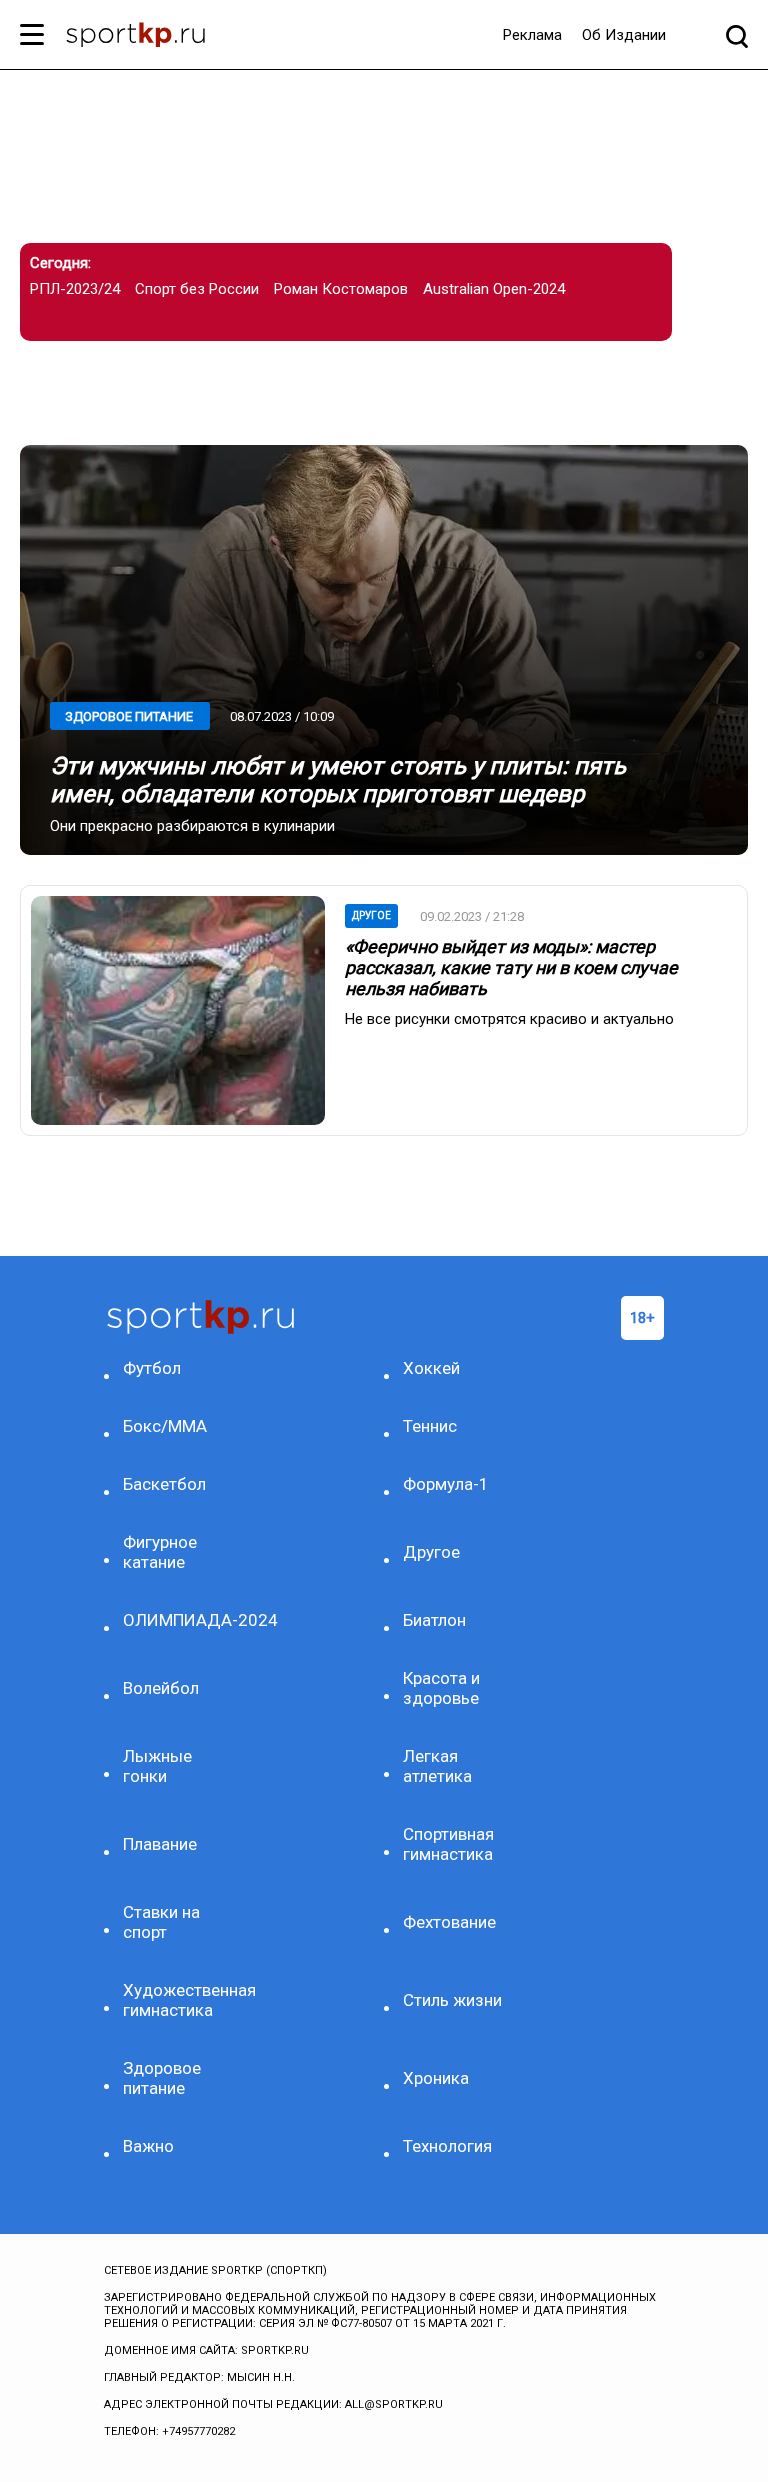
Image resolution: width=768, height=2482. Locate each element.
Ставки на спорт (161, 1922)
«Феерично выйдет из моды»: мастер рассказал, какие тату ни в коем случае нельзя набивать (511, 967)
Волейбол (161, 1688)
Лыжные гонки (157, 1766)
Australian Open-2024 (494, 289)
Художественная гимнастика (177, 2000)
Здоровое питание (129, 716)
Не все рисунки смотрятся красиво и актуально (509, 1019)
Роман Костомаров (341, 289)
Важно (148, 2146)
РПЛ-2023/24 (75, 289)
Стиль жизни (452, 2000)
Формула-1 (446, 1484)
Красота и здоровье (441, 1688)
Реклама (532, 35)
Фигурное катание (160, 1552)
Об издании (624, 35)
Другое (371, 915)
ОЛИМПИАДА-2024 (177, 1620)
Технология (447, 2146)
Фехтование (449, 1922)
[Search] (737, 35)
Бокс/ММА (165, 1426)
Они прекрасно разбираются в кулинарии (192, 826)
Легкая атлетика (437, 1766)
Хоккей (431, 1368)
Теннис (430, 1426)
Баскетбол (164, 1484)
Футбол (152, 1368)
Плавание (160, 1844)
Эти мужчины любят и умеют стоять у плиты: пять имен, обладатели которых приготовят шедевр (338, 780)
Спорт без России (197, 289)
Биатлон (434, 1620)
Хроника (436, 2078)
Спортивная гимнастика (448, 1844)
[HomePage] (135, 37)
